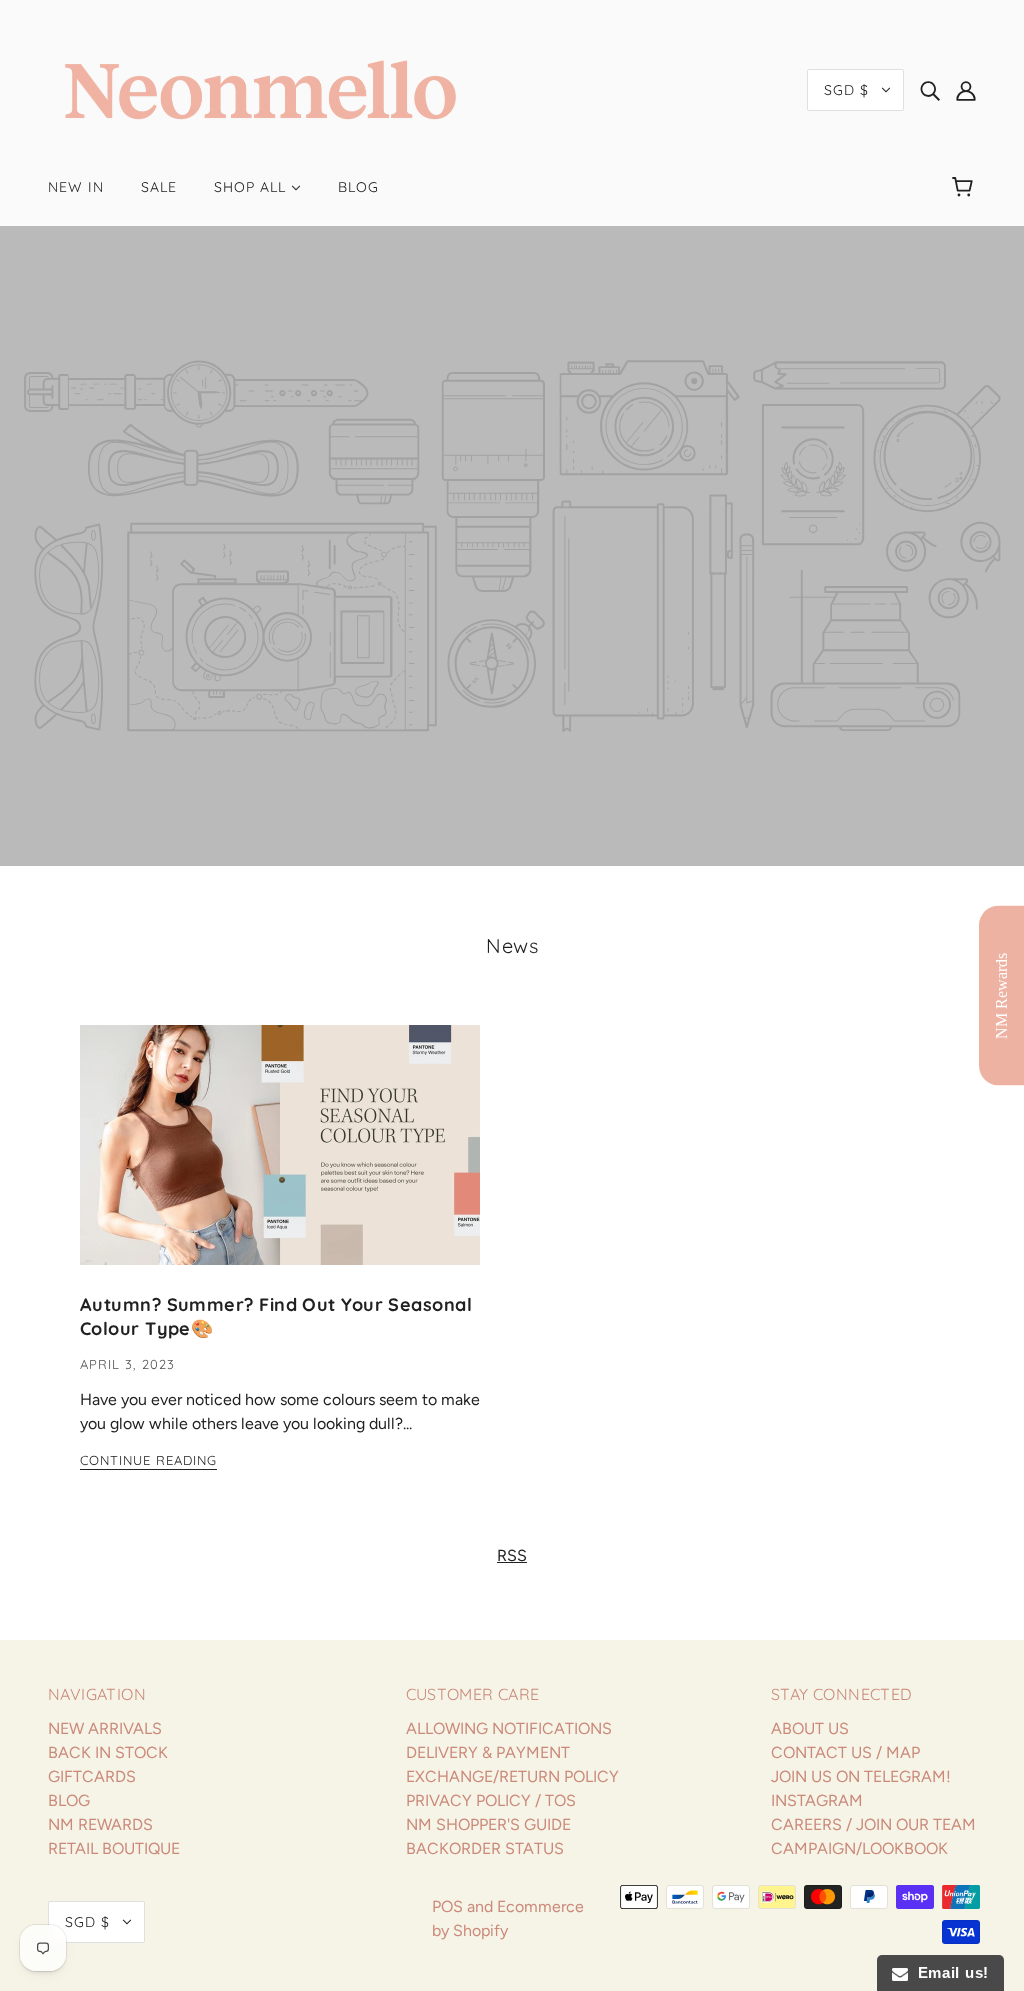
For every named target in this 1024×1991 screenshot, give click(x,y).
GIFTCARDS (92, 1776)
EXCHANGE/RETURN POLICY (512, 1776)
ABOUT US (810, 1728)
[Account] (966, 90)
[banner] (260, 88)
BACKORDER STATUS (485, 1848)
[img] (930, 90)
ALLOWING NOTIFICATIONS (509, 1728)
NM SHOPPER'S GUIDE (488, 1824)
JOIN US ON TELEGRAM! (861, 1776)
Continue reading (148, 1461)
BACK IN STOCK (108, 1752)
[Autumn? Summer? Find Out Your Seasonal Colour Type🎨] (280, 1161)
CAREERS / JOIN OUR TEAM (873, 1824)
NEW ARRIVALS (105, 1728)
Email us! (948, 1972)
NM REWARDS (100, 1824)
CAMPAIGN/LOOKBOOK (859, 1848)
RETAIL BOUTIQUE (114, 1848)
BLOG (69, 1800)
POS (447, 1906)
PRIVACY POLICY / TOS (491, 1800)
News (512, 945)
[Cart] (965, 187)
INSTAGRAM (817, 1800)
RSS (512, 1555)
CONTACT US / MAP (845, 1752)
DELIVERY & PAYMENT (488, 1752)
